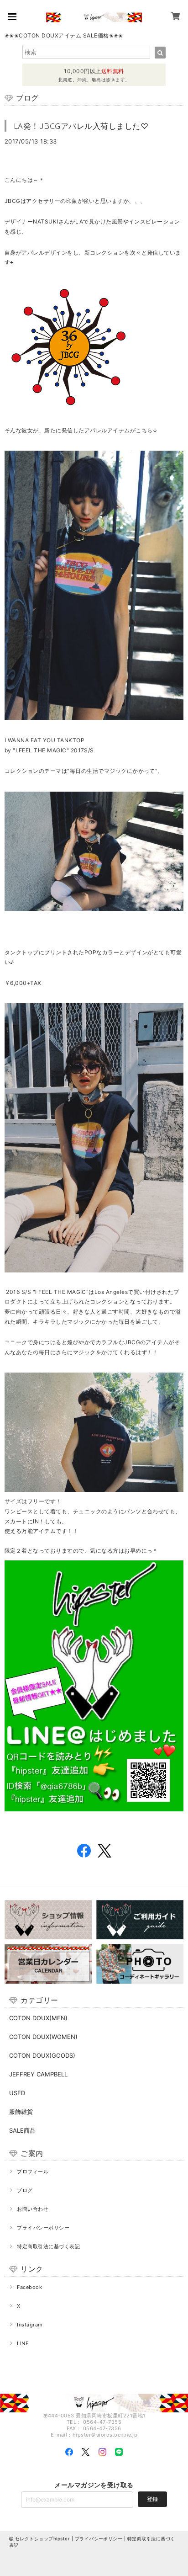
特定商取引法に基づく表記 (48, 2246)
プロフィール (33, 2172)
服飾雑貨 (21, 2112)
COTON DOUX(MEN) (38, 2018)
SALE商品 (22, 2130)
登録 (152, 2499)
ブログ (25, 2190)
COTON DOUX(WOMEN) (43, 2037)
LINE (23, 2343)
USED (17, 2093)
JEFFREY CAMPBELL (38, 2074)
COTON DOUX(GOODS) (42, 2055)
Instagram (30, 2325)
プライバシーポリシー (43, 2228)
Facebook (29, 2287)
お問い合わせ (33, 2209)
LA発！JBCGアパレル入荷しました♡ (81, 126)
